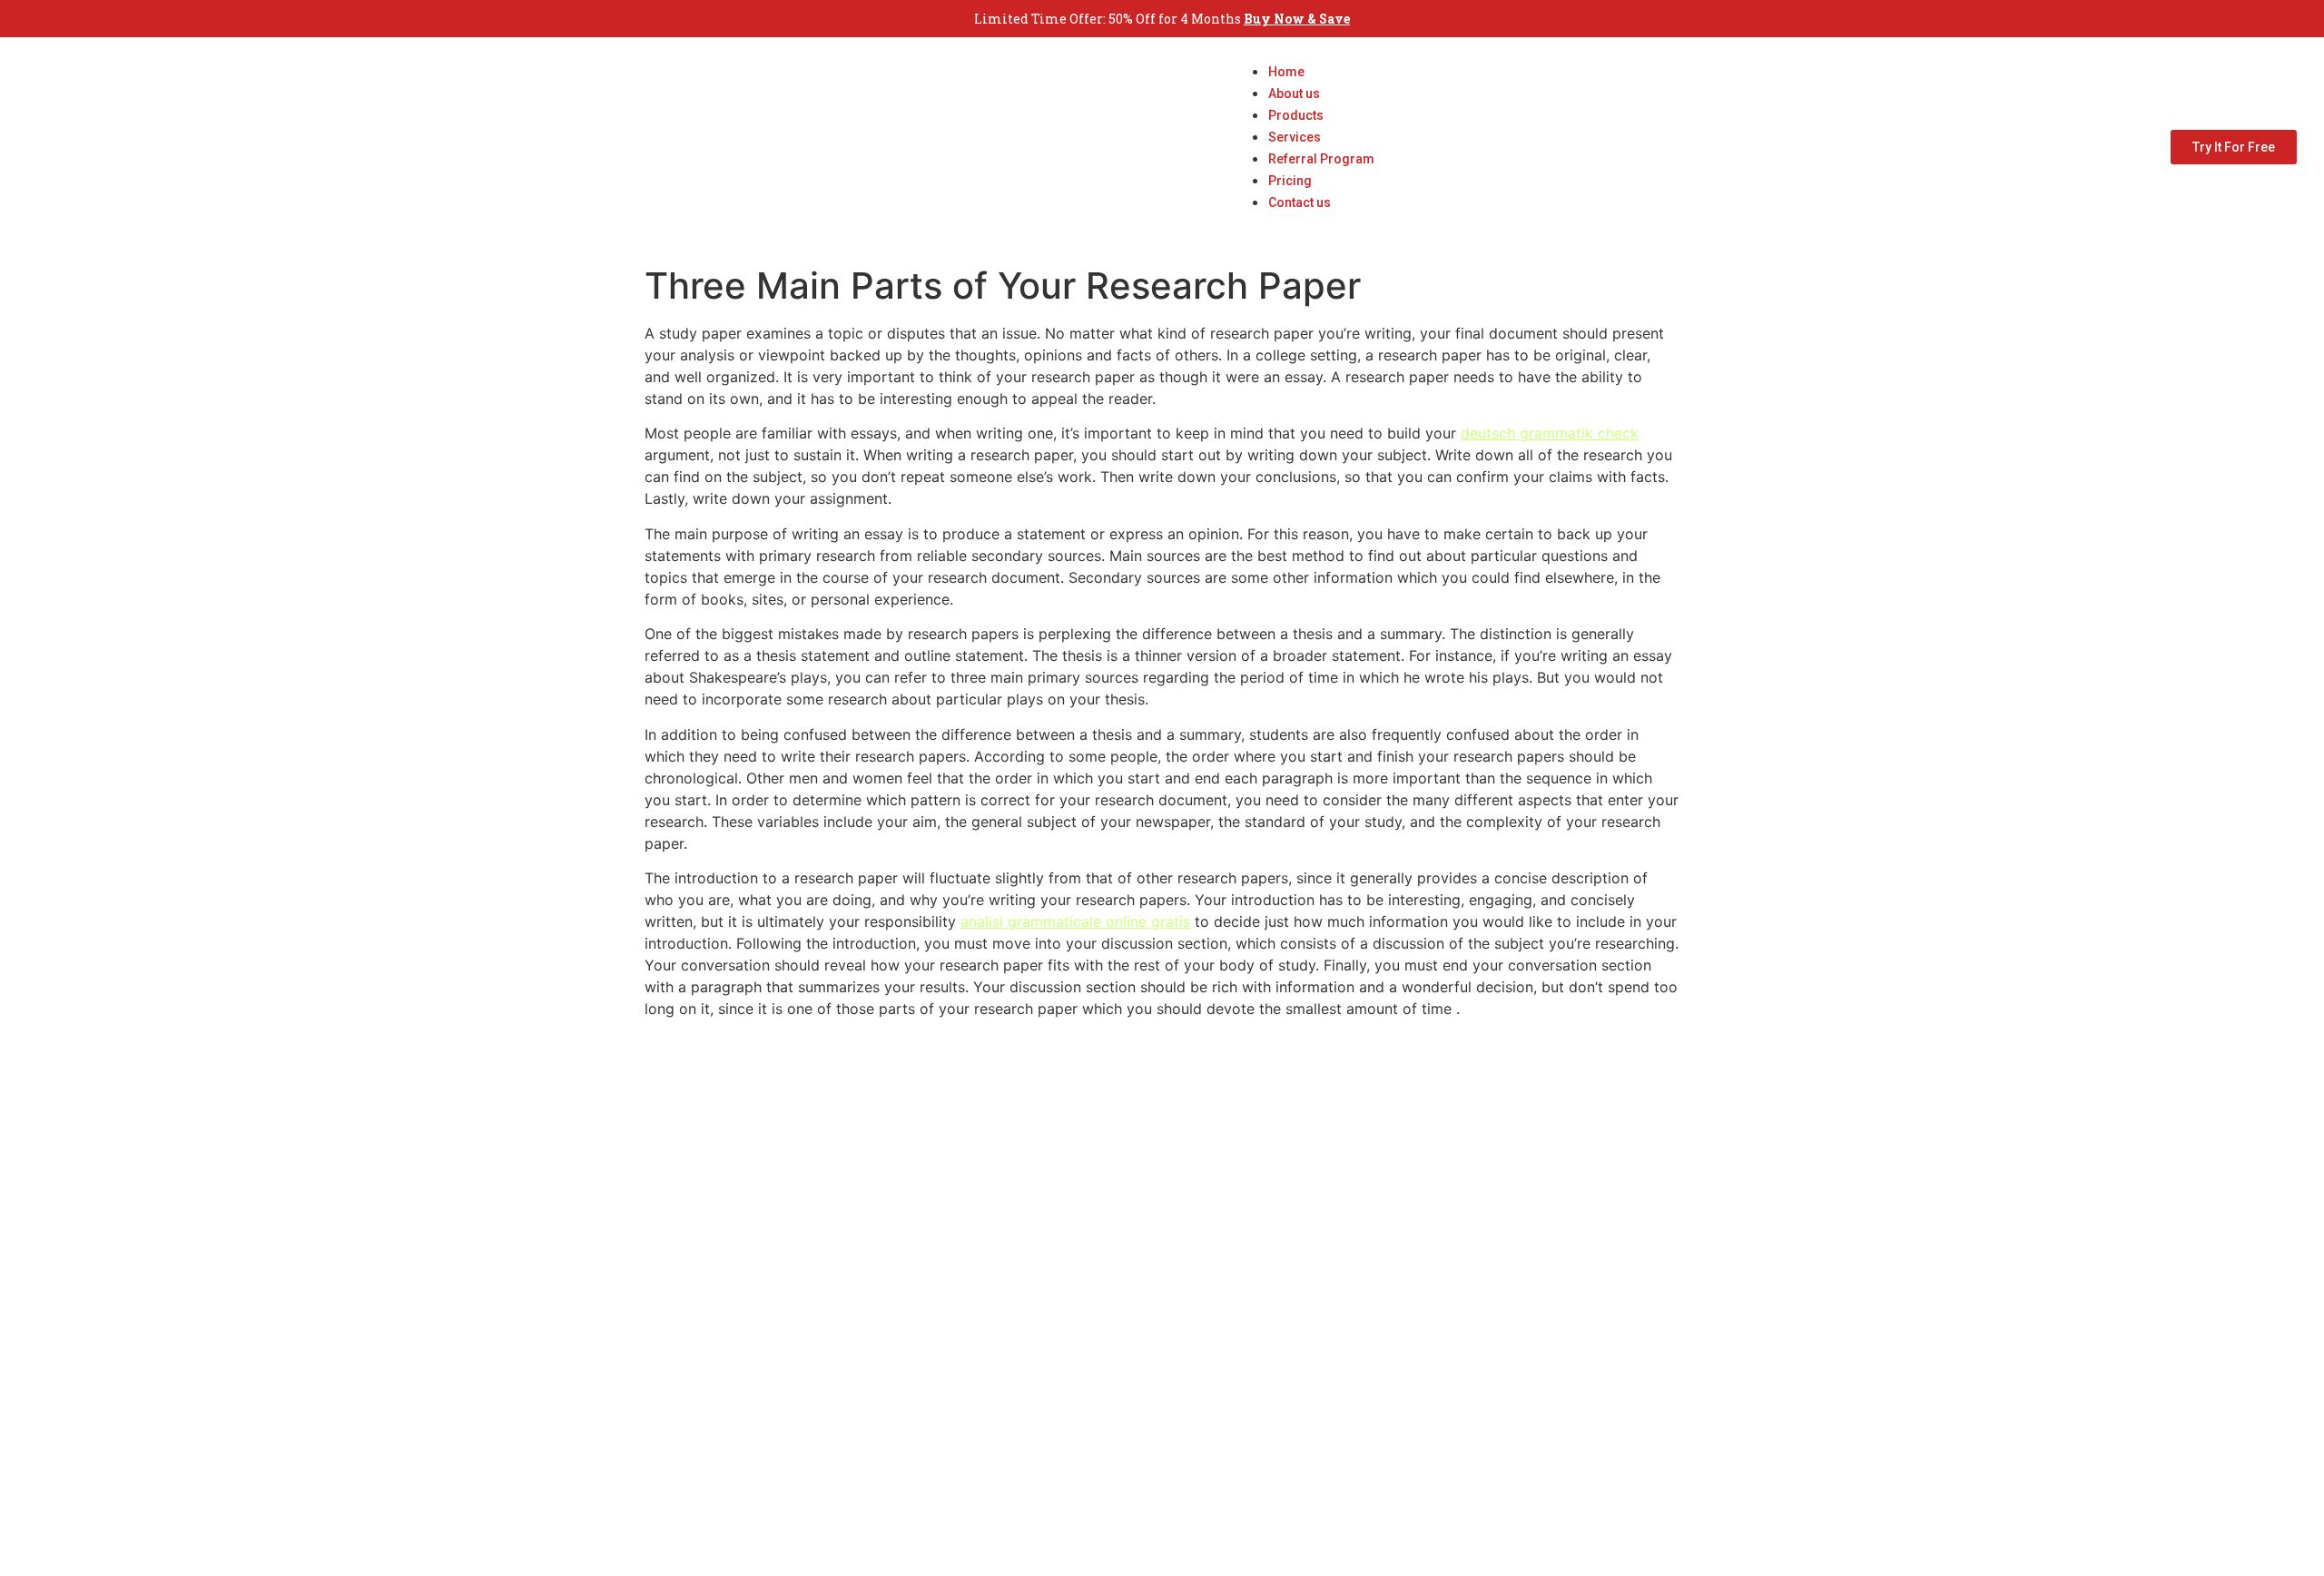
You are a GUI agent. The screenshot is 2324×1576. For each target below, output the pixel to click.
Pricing (1290, 181)
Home (1286, 72)
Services (1295, 137)
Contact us (1300, 202)
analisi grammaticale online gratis (1075, 921)
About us (1294, 94)
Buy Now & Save (1297, 19)
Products (1296, 115)
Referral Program (1321, 159)
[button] (1303, 223)
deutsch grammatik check (1550, 433)
